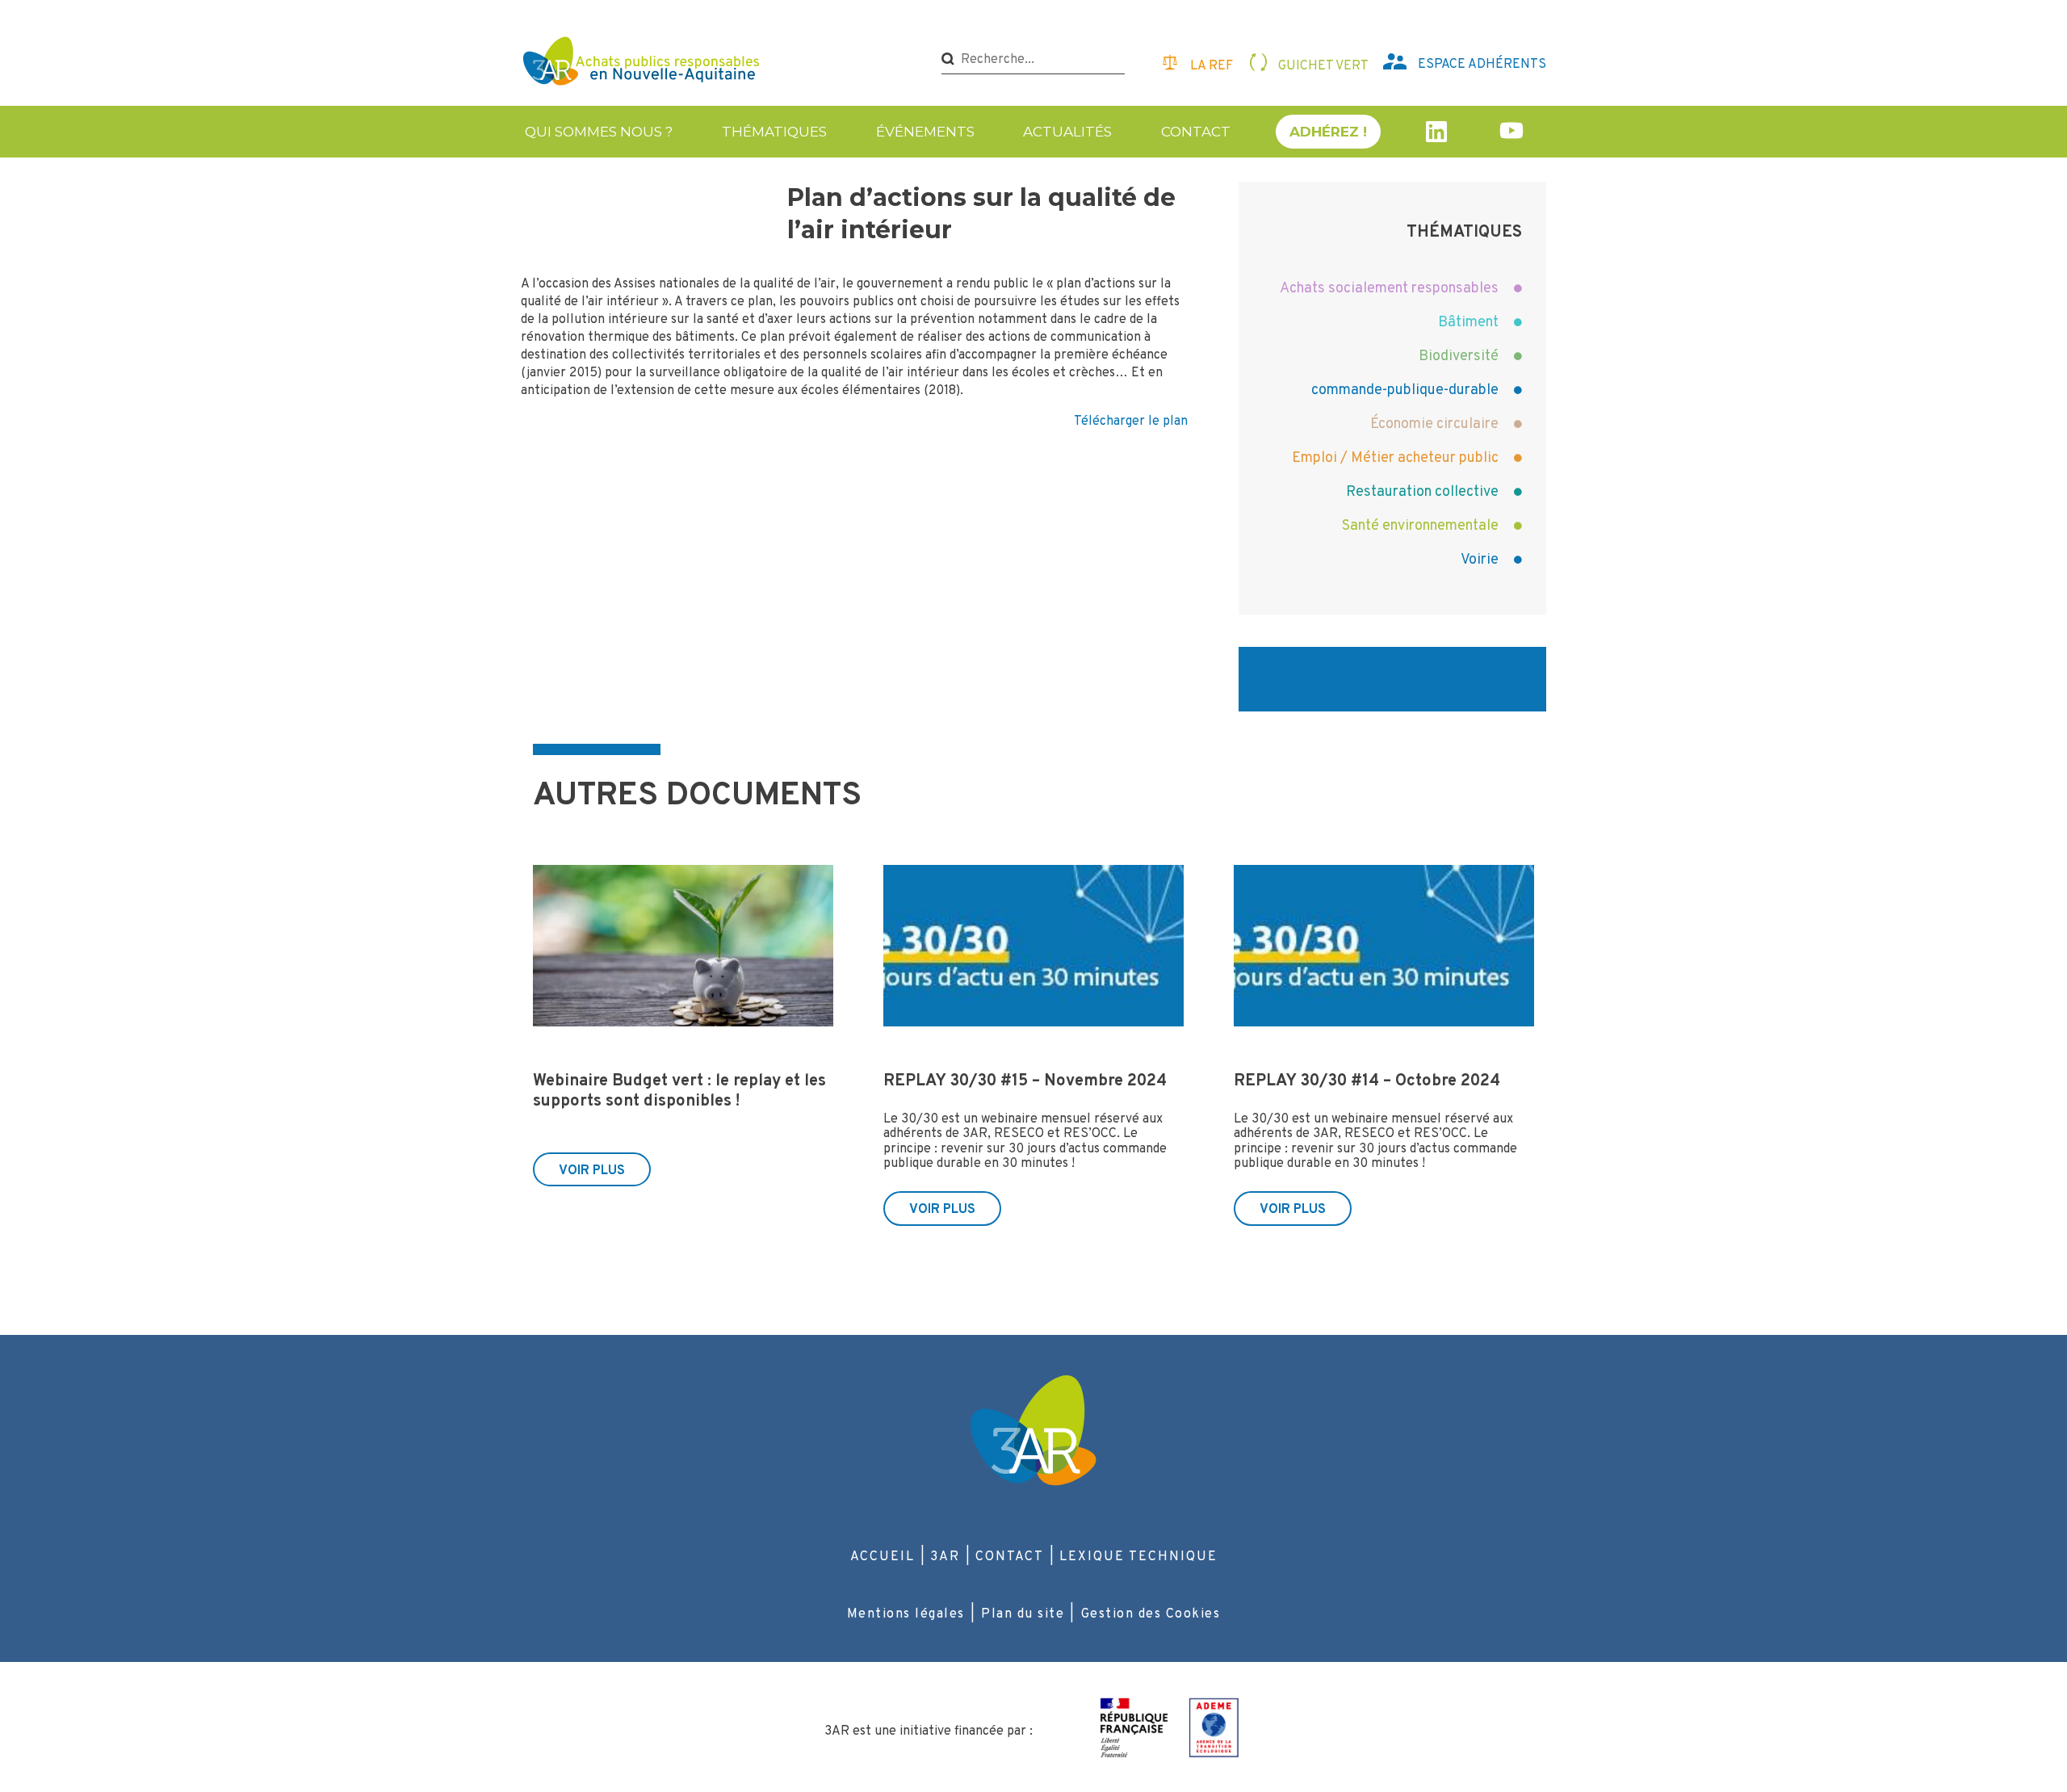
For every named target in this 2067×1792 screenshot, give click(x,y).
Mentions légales (906, 1614)
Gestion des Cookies (1151, 1614)
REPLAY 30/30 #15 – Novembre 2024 (1025, 1081)
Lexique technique (1138, 1557)
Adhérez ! (1328, 132)
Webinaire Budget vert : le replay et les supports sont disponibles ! (679, 1091)
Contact (1196, 132)
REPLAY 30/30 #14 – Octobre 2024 (1367, 1081)
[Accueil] (643, 63)
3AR (945, 1557)
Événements (925, 132)
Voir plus (592, 1171)
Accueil (883, 1557)
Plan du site (1023, 1614)
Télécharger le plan (1131, 422)
